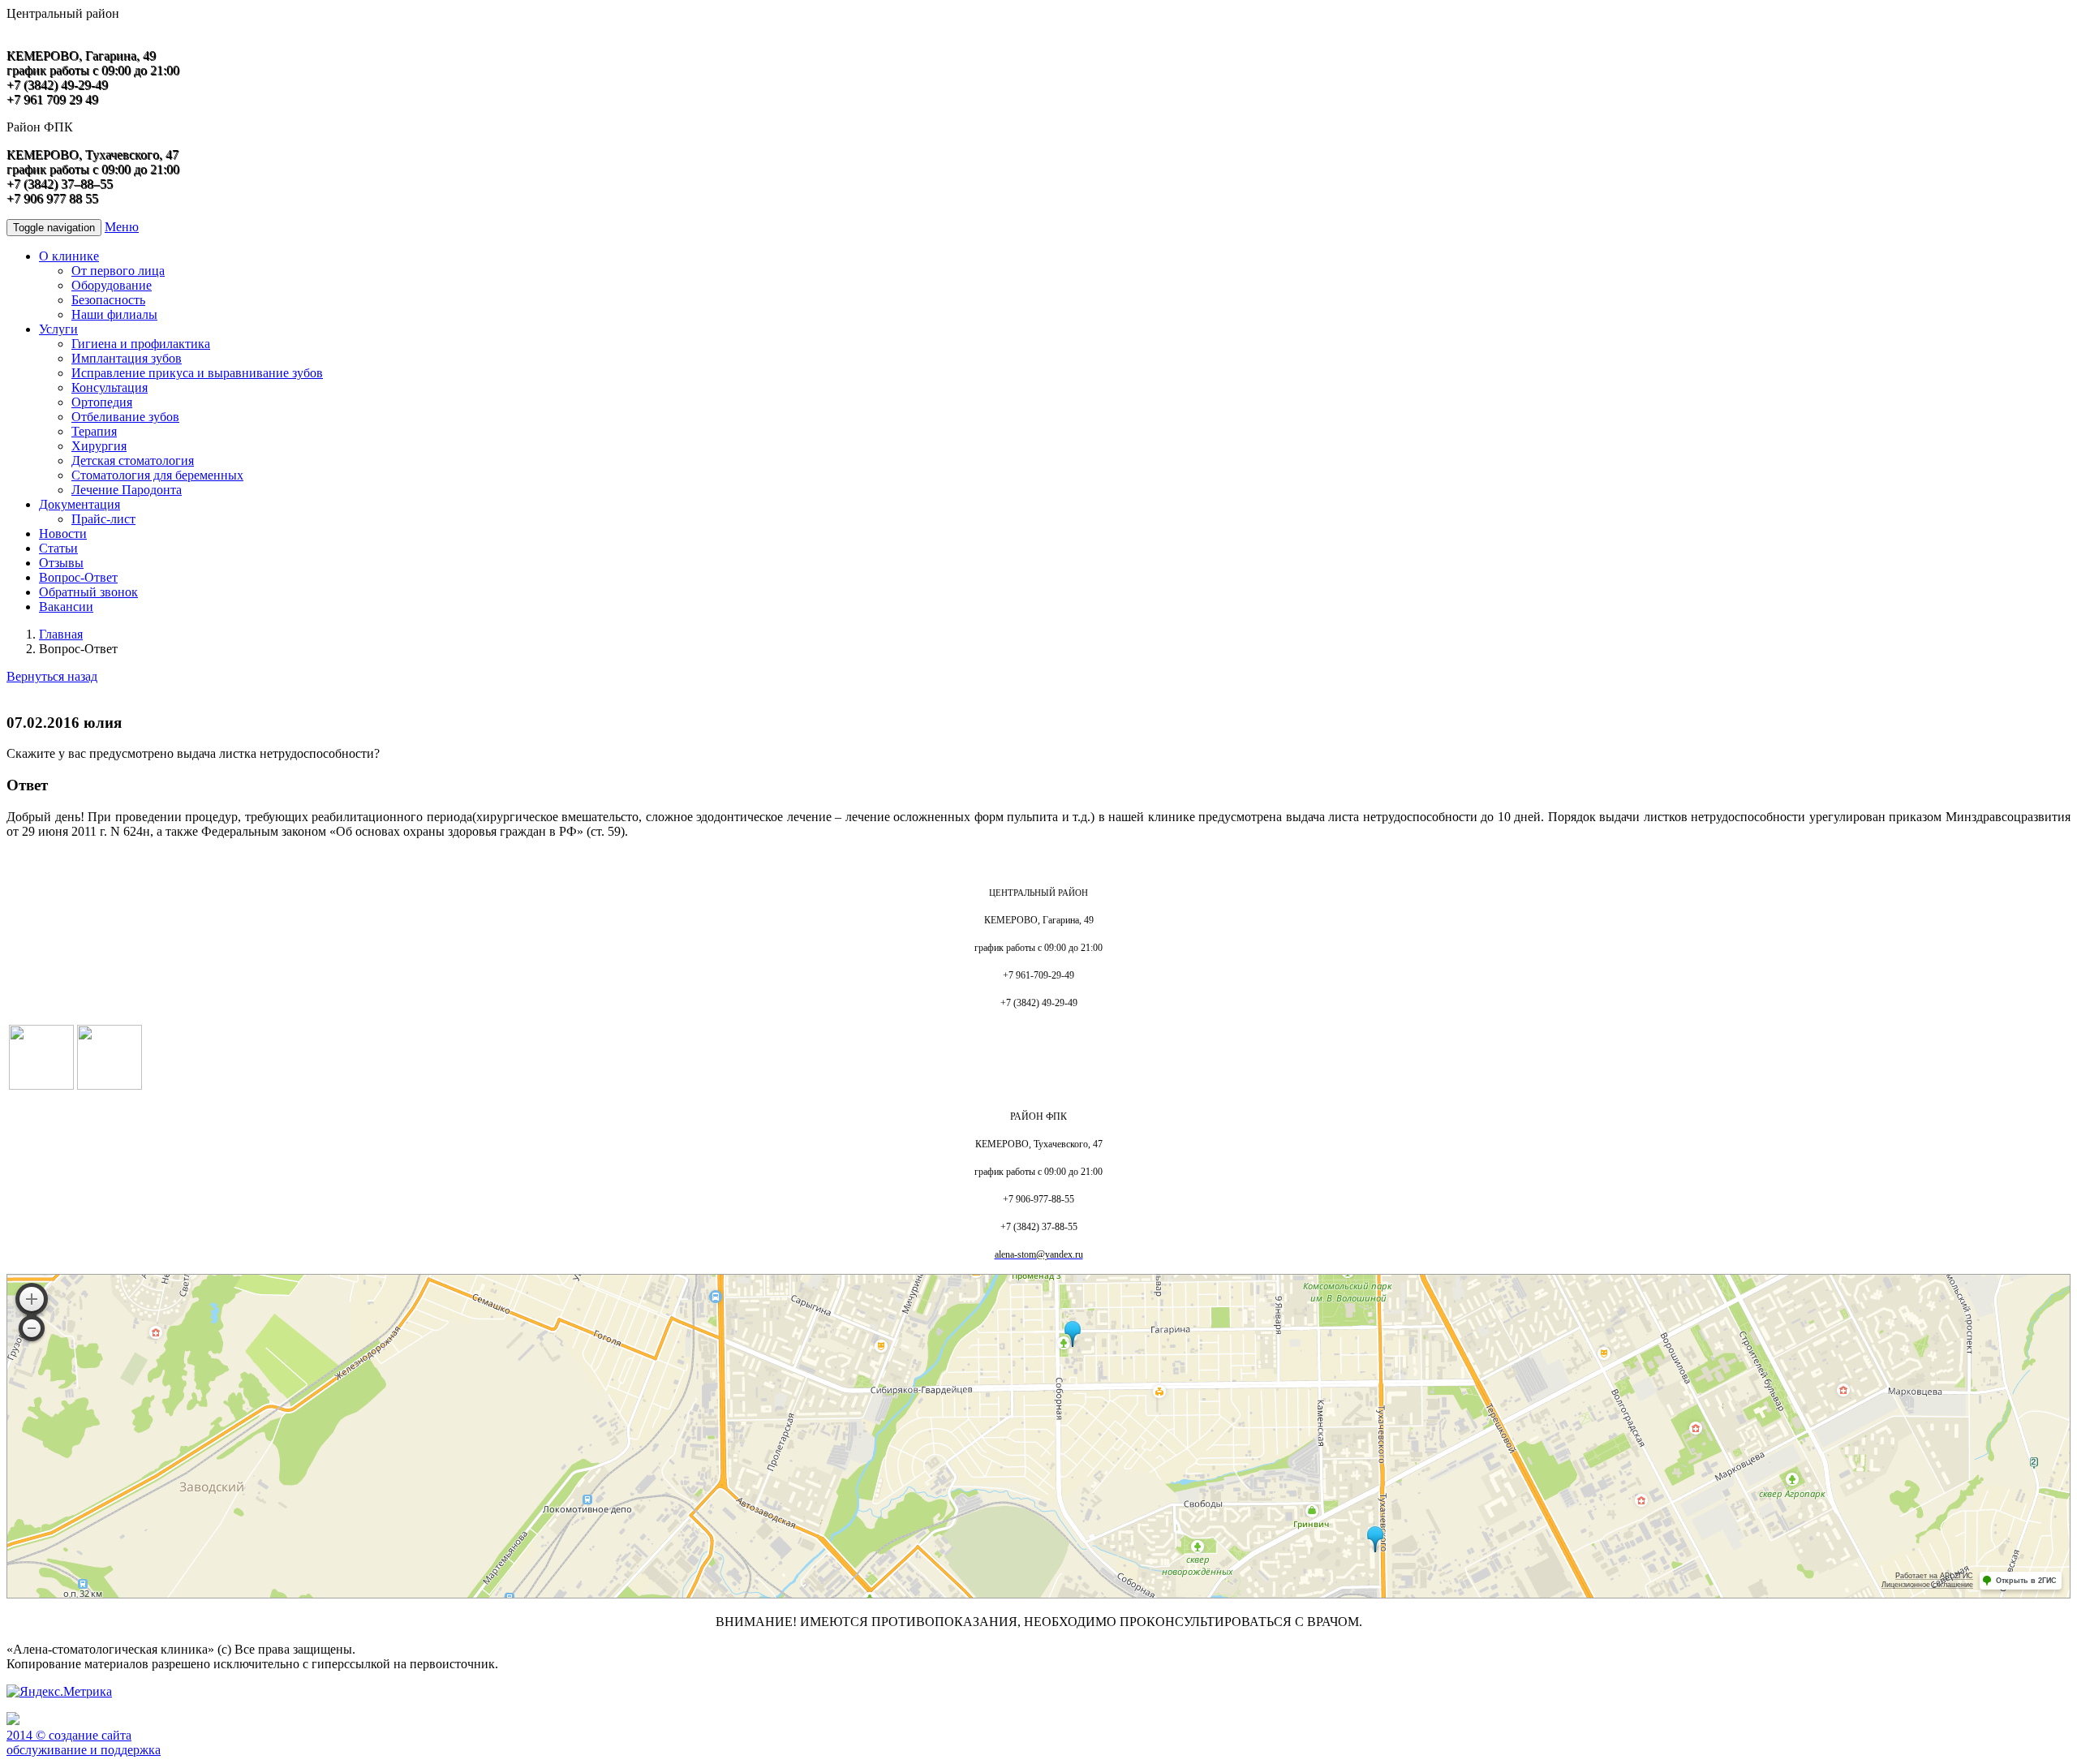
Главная (61, 634)
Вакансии (66, 607)
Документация (80, 504)
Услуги (58, 329)
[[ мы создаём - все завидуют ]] (13, 1721)
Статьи (58, 548)
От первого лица (118, 271)
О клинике (69, 256)
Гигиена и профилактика (141, 344)
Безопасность (108, 300)
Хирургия (99, 446)
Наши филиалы (114, 314)
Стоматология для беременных (157, 475)
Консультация (110, 387)
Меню (122, 227)
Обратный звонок (88, 592)
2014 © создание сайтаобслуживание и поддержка (84, 1742)
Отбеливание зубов (125, 417)
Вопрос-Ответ (78, 577)
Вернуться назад (52, 676)
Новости (63, 534)
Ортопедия (102, 402)
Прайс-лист (103, 519)
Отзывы (61, 563)
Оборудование (112, 285)
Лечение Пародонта (127, 490)
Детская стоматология (133, 460)
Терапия (94, 431)
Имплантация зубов (127, 358)
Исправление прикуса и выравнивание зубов (197, 373)
